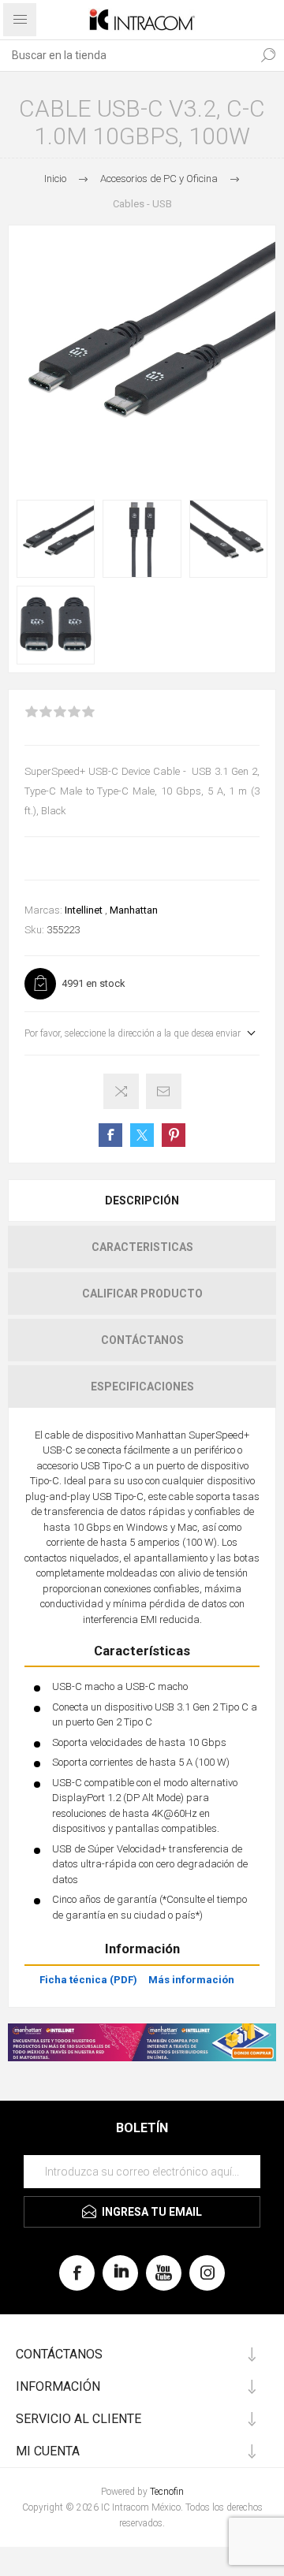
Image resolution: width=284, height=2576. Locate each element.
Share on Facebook (110, 1135)
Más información (191, 1980)
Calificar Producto (142, 1294)
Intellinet (84, 910)
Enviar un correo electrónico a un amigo (164, 1091)
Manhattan (134, 910)
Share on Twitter (142, 1135)
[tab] (142, 1201)
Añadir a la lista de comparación (121, 1091)
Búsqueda (268, 55)
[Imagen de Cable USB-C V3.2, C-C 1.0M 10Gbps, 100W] (56, 539)
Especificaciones (142, 1387)
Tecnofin (167, 2492)
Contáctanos (142, 1340)
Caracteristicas (142, 1247)
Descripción (142, 1201)
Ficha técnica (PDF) (88, 1980)
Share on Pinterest (174, 1135)
